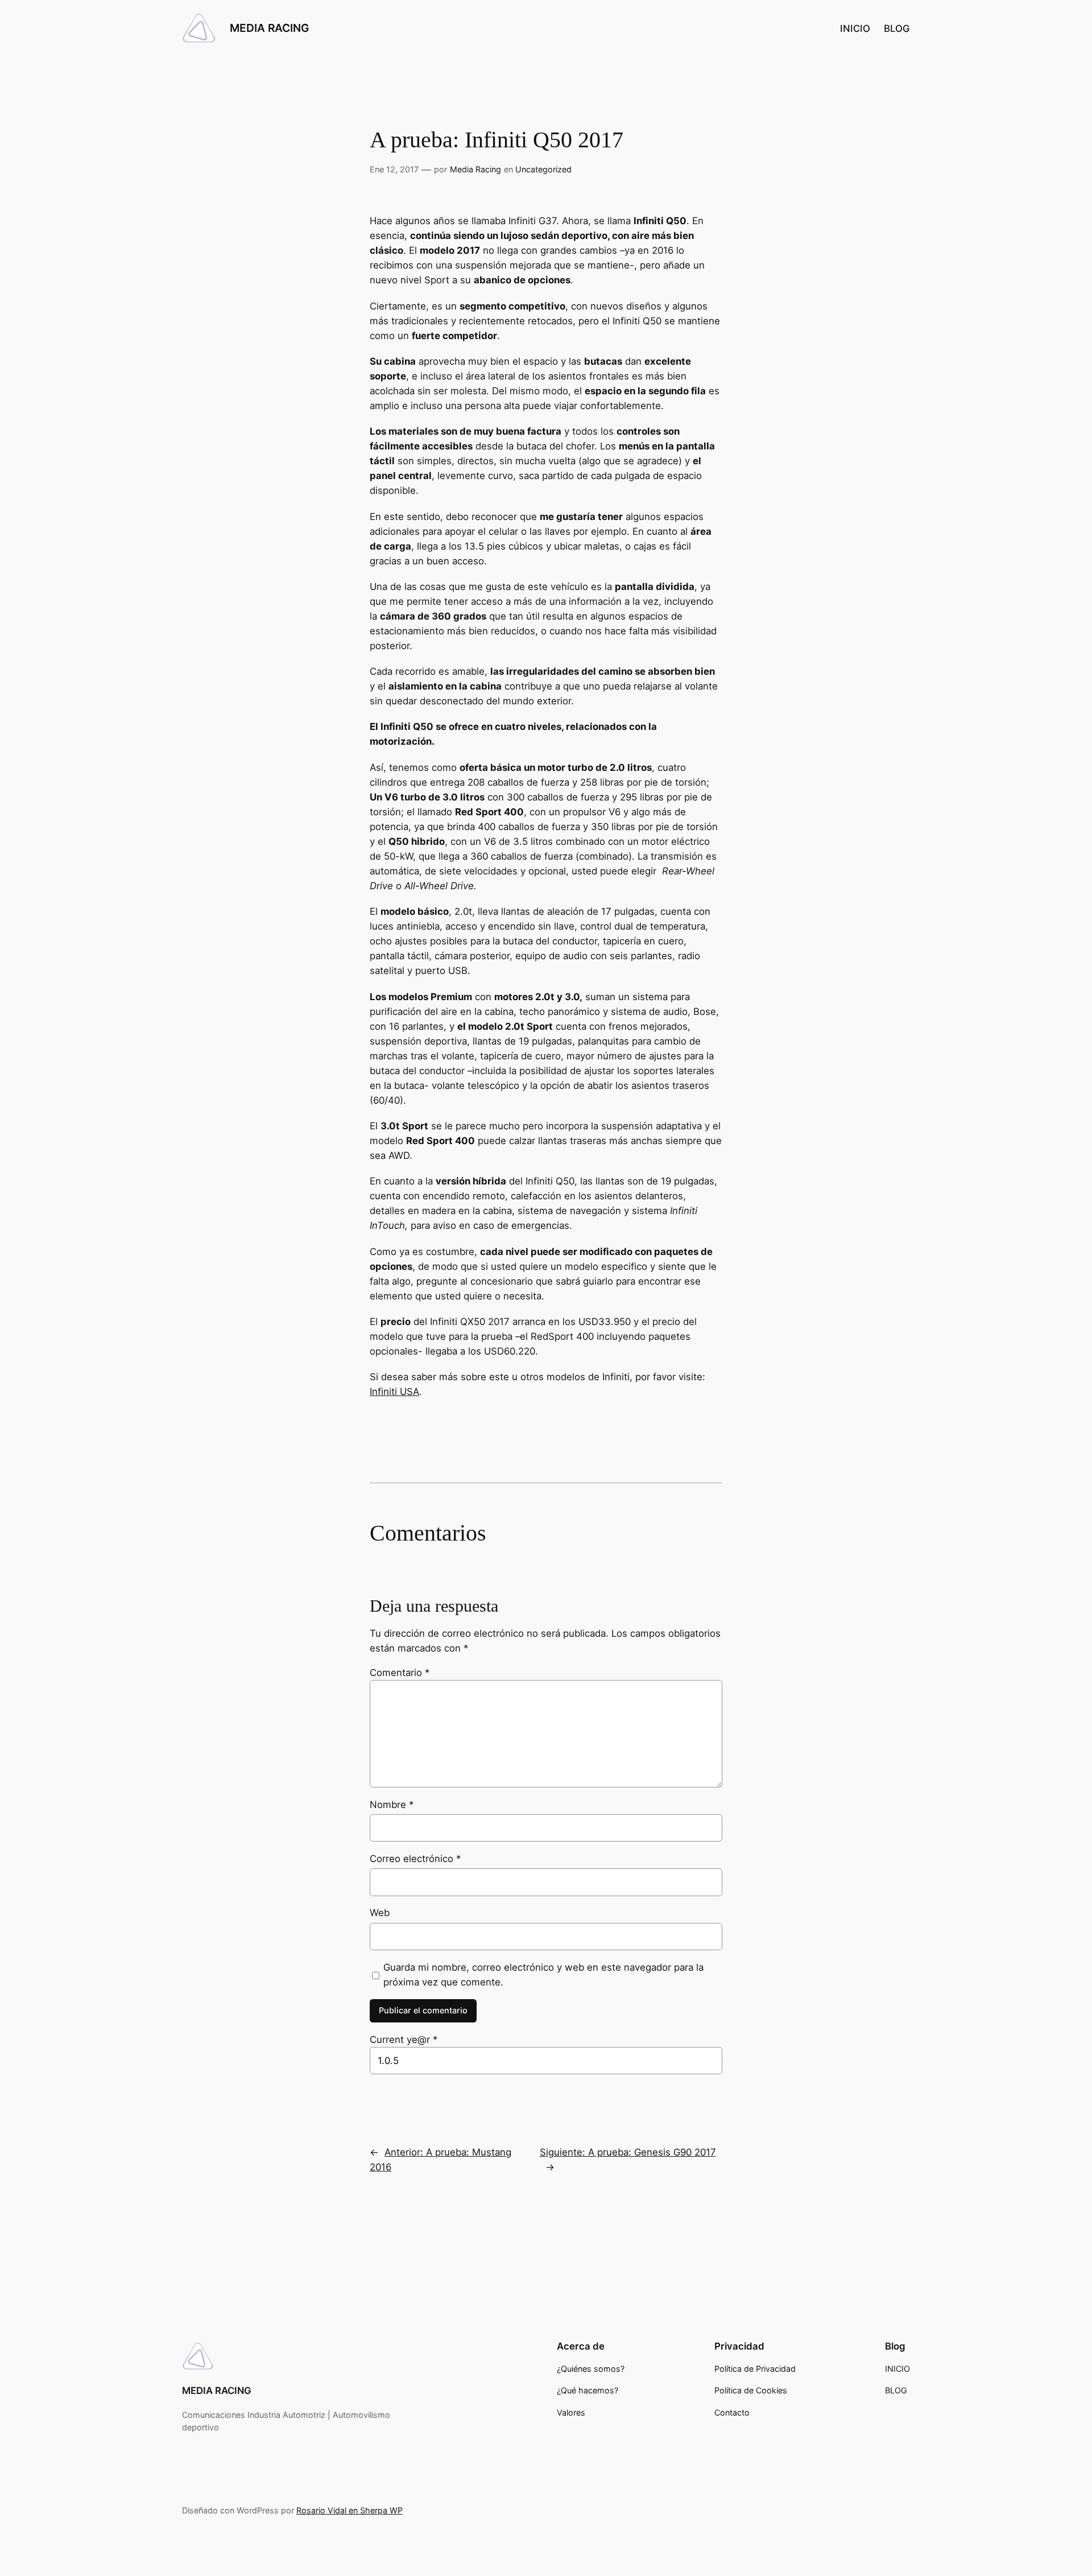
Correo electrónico (415, 1859)
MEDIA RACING (269, 28)
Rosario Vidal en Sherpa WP (349, 2510)
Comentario (400, 1673)
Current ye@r (404, 2040)
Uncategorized (543, 169)
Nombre (392, 1805)
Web (380, 1913)
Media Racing (475, 169)
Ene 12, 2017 (394, 169)
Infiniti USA (394, 1392)
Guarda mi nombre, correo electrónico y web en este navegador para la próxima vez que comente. (543, 1975)
